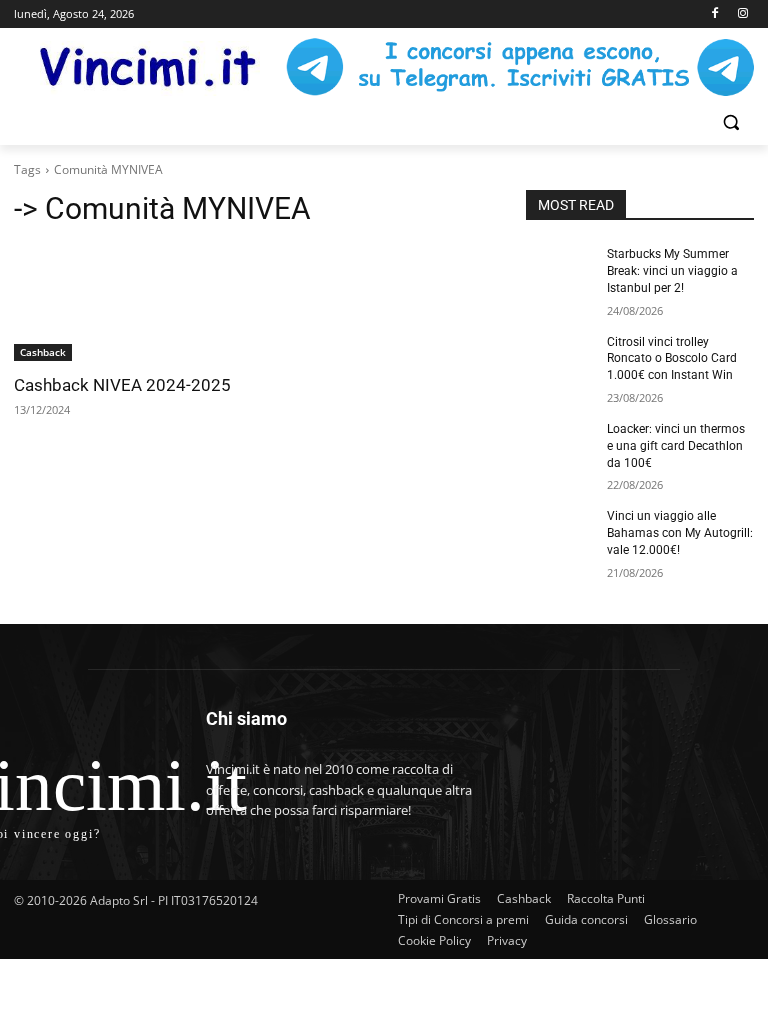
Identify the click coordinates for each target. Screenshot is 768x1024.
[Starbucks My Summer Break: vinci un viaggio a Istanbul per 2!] (560, 270)
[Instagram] (742, 14)
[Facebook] (714, 14)
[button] (730, 122)
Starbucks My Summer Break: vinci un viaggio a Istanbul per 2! (672, 271)
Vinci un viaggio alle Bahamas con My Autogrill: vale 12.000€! (680, 533)
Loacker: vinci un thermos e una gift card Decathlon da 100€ (676, 446)
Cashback (43, 352)
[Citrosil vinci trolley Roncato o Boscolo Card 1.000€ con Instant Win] (560, 358)
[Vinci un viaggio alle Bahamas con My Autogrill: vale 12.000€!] (560, 532)
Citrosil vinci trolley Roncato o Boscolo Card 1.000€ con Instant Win (672, 359)
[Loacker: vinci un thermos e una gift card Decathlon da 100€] (560, 445)
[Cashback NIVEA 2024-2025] (128, 304)
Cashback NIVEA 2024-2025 (122, 385)
